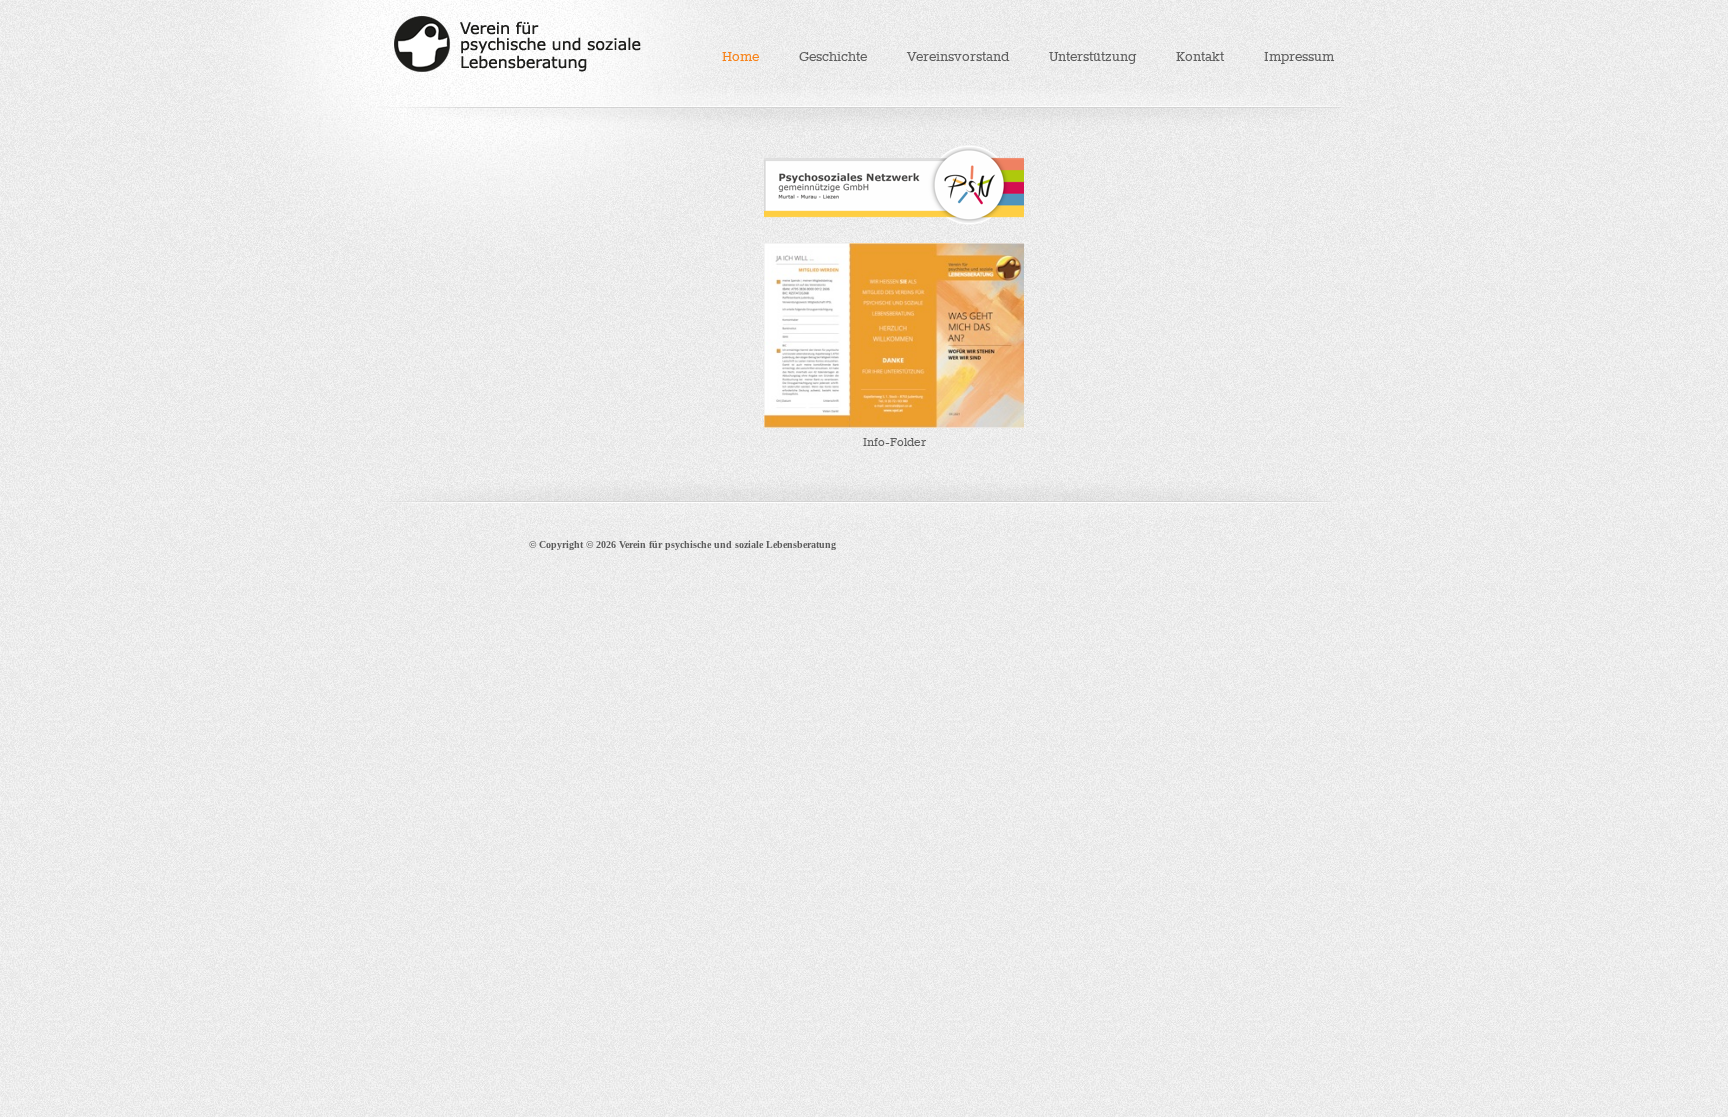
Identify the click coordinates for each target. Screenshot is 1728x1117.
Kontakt (1200, 56)
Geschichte (833, 56)
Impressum (1299, 56)
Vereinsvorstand (958, 56)
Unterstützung (1092, 56)
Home (740, 56)
